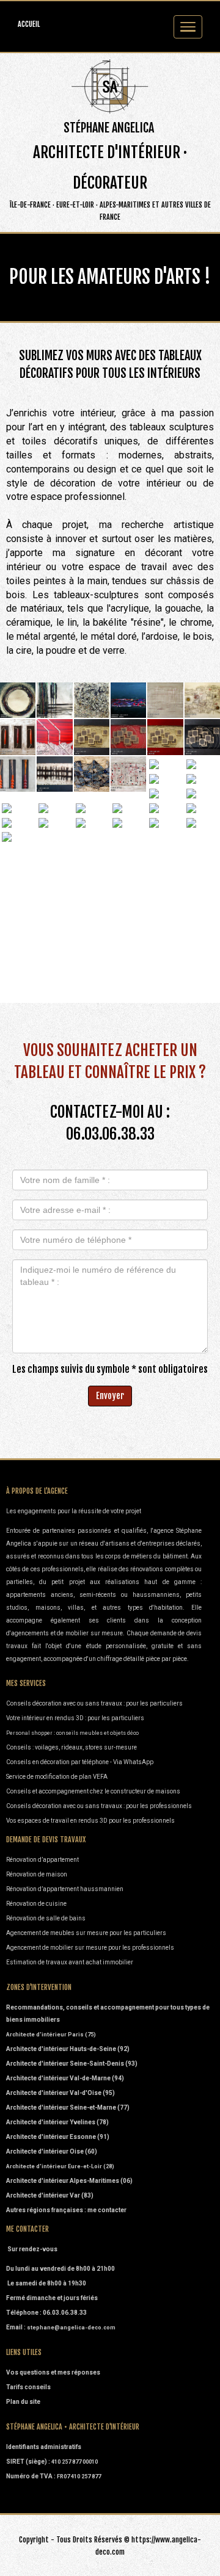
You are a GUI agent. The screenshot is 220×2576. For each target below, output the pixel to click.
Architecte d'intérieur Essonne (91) (58, 2137)
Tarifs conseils (28, 2387)
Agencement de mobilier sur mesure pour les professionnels (90, 1948)
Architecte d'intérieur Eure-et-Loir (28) (60, 2166)
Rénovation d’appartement (42, 1860)
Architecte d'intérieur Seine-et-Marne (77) (68, 2107)
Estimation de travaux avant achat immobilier (70, 1962)
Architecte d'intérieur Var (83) (50, 2195)
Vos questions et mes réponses (53, 2372)
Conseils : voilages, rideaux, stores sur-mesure (71, 1747)
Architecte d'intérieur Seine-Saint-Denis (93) (72, 2064)
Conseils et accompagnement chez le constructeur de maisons (93, 1791)
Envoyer (110, 1396)
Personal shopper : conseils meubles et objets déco (72, 1733)
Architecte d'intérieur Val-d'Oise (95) (61, 2093)
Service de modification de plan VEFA (57, 1777)
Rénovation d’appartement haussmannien (65, 1889)
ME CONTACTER (28, 2229)
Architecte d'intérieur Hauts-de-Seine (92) (68, 2049)
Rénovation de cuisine (36, 1904)
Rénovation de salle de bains (46, 1918)
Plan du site (23, 2402)
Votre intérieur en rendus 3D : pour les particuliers (75, 1718)
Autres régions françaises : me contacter (66, 2210)
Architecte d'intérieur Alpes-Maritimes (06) (69, 2181)
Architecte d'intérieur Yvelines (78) (57, 2122)
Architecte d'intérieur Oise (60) (52, 2151)
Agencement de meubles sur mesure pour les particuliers (86, 1933)
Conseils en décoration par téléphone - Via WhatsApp (80, 1762)
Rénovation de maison (37, 1874)
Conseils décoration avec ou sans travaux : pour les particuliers (94, 1703)
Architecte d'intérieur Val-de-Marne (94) (65, 2078)
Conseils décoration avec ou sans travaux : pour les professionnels (100, 1806)
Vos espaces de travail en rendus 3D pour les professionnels (90, 1821)
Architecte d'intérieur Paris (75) (51, 2035)
